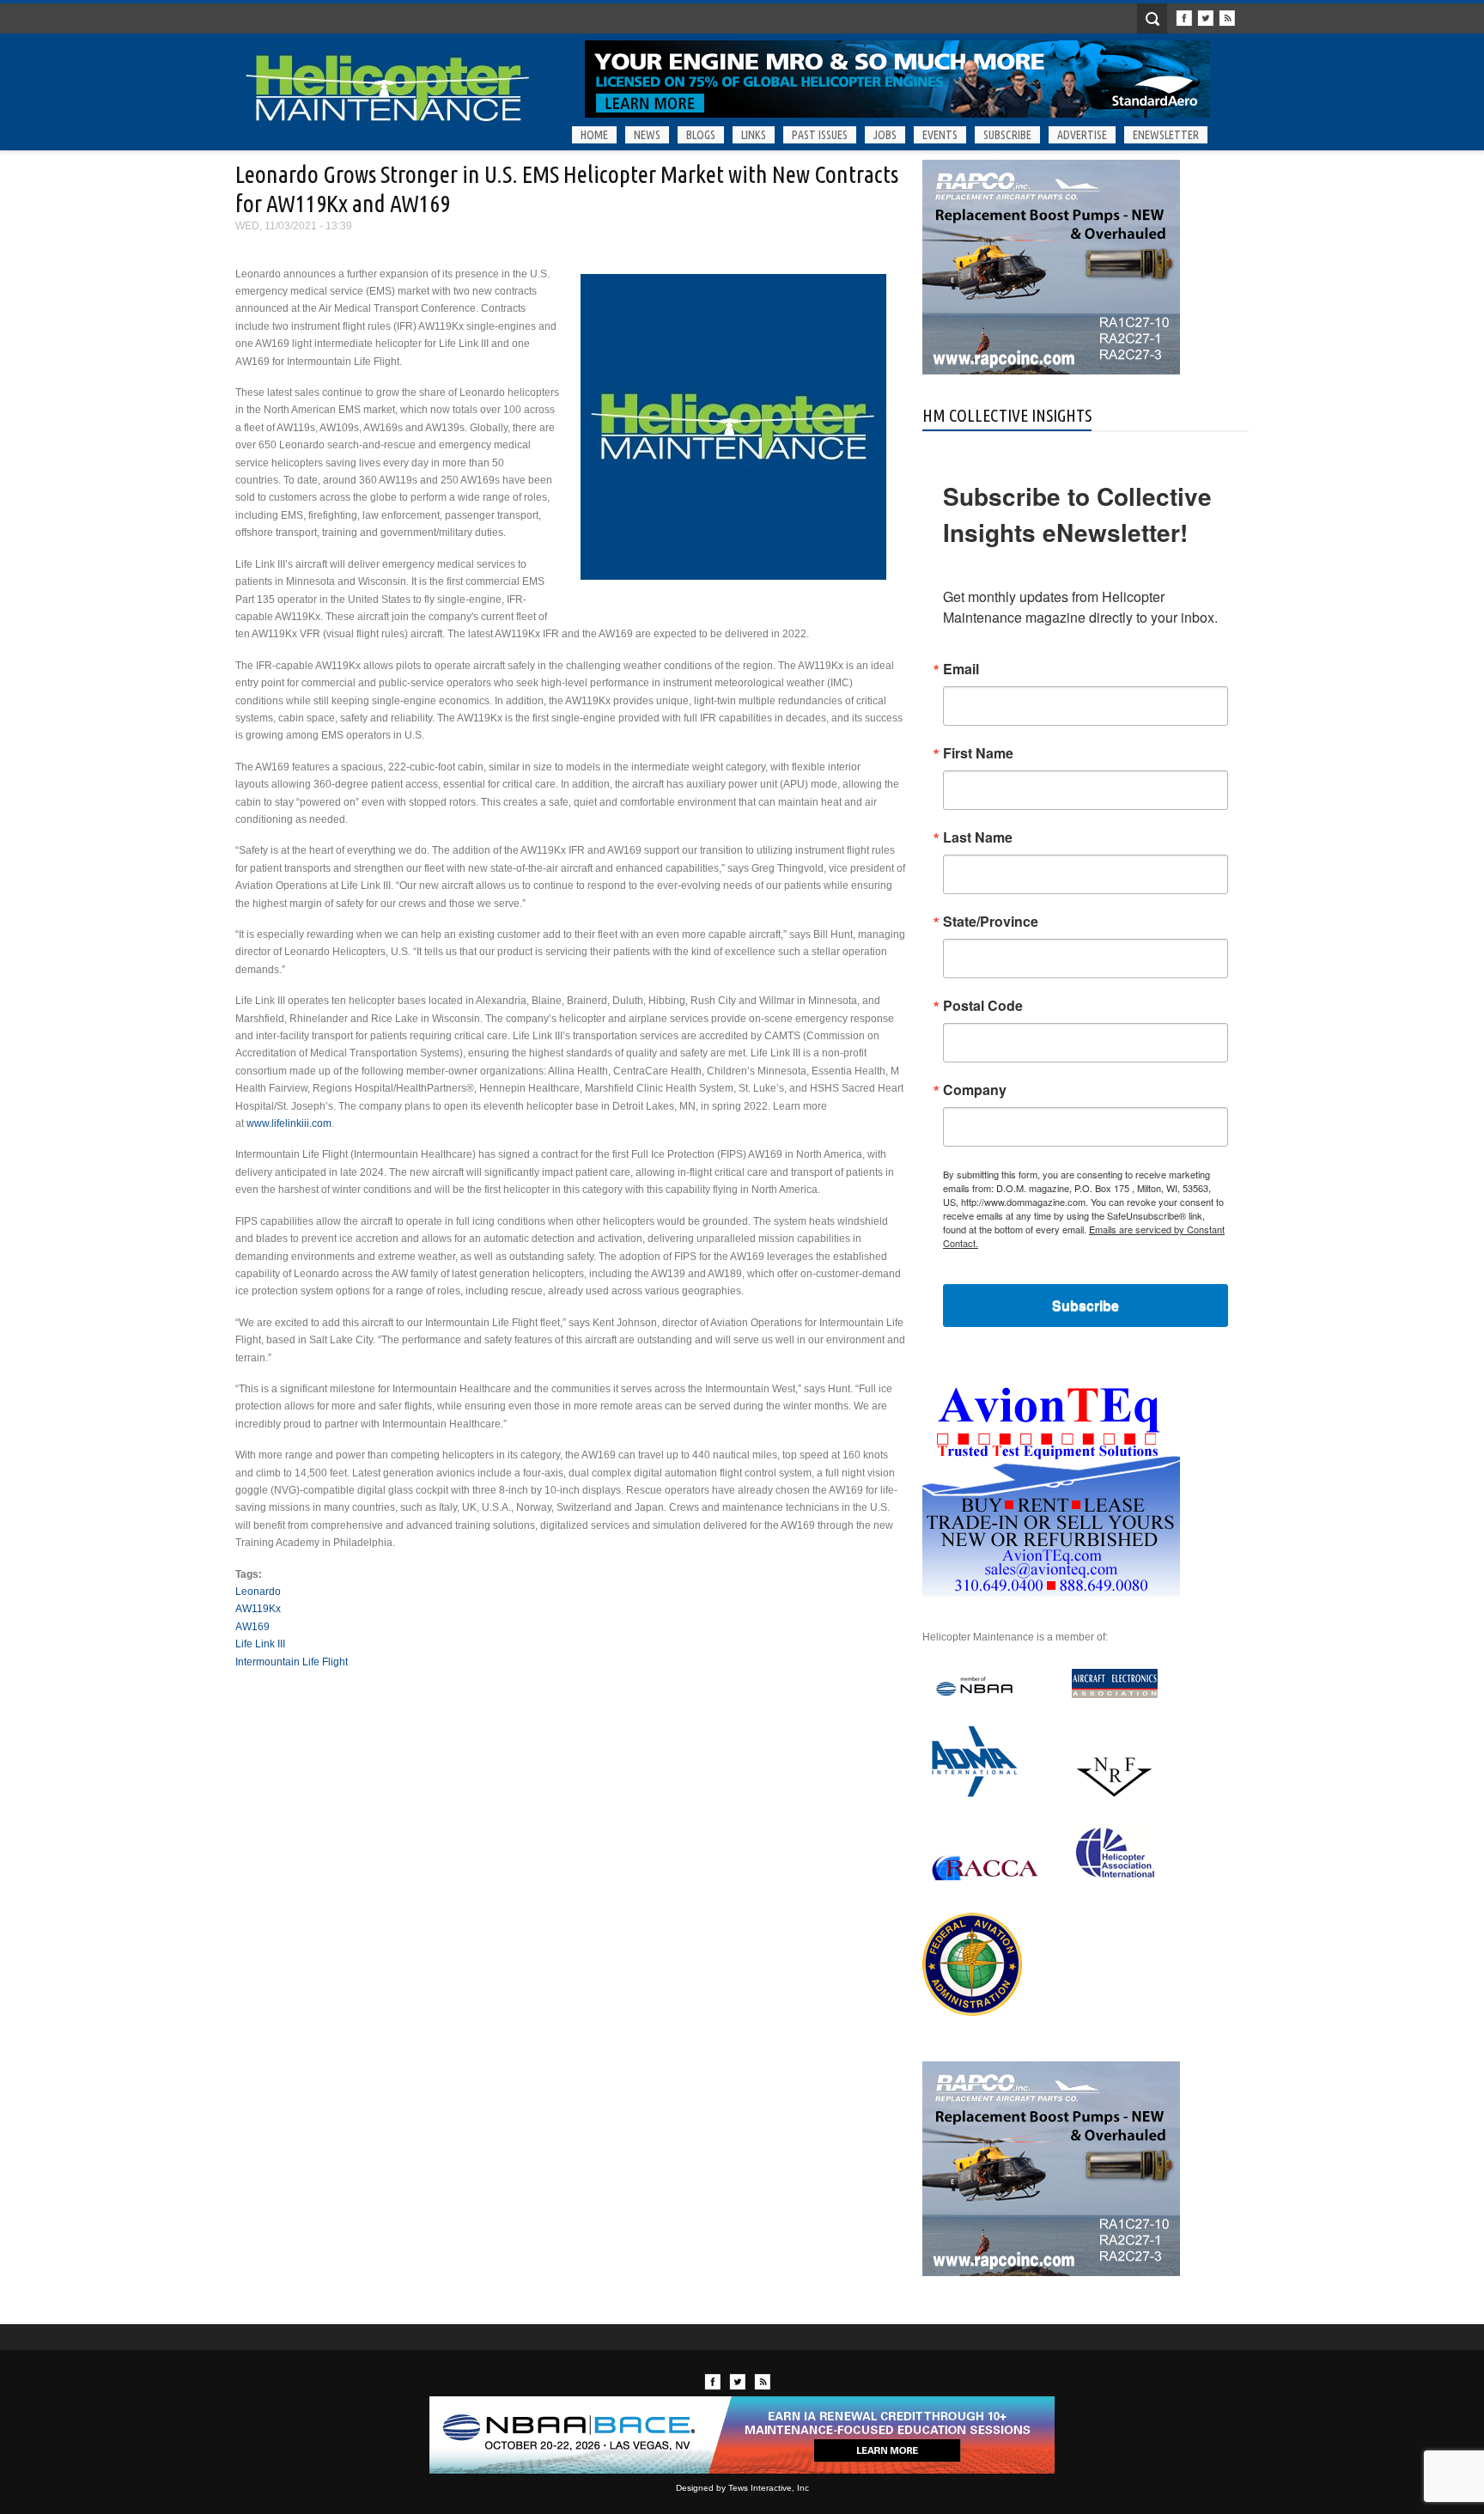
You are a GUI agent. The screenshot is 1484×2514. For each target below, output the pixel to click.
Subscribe (1007, 135)
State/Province (991, 922)
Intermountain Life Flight (292, 1662)
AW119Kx (258, 1609)
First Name (978, 753)
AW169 (252, 1627)
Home (594, 135)
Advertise (1082, 135)
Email (961, 669)
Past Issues (820, 135)
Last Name (978, 837)
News (647, 135)
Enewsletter (1166, 135)
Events (940, 135)
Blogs (701, 135)
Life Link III (260, 1644)
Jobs (885, 135)
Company (975, 1090)
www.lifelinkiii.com (289, 1123)
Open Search (1152, 18)
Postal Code (983, 1006)
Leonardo (258, 1592)
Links (754, 135)
